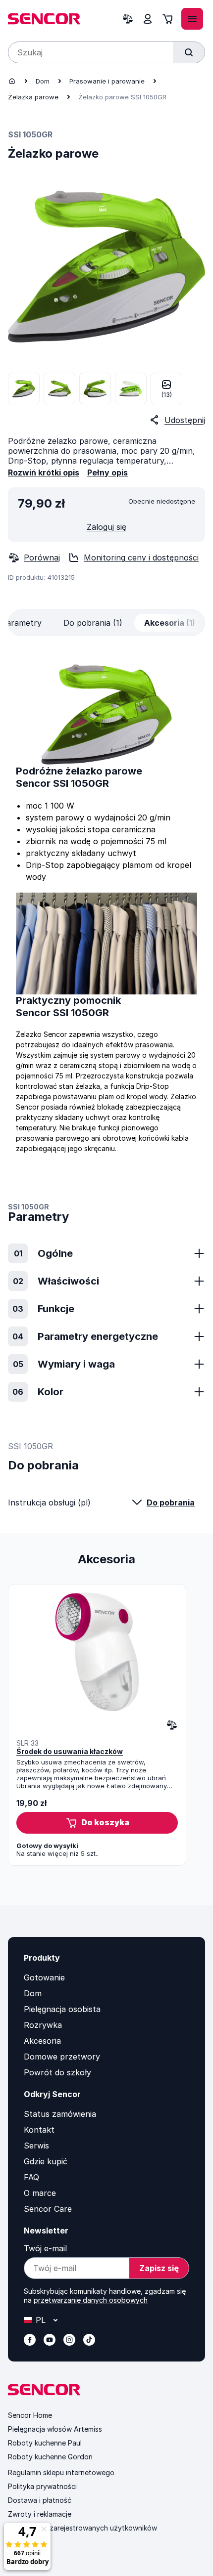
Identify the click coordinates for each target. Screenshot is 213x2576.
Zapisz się (159, 2268)
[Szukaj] (189, 52)
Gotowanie (44, 1977)
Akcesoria (42, 2041)
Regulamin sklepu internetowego (61, 2472)
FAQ (31, 2177)
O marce (40, 2193)
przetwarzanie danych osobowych (91, 2300)
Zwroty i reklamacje (40, 2514)
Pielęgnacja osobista (62, 2009)
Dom (43, 81)
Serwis (36, 2146)
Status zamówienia (60, 2114)
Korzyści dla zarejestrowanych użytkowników (82, 2528)
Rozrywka (43, 2025)
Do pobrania (171, 1503)
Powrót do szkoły (57, 2072)
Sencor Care (48, 2209)
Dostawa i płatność (40, 2500)
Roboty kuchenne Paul (45, 2443)
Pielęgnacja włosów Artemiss (55, 2429)
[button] (97, 1823)
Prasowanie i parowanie (107, 81)
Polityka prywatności (42, 2486)
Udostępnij (185, 420)
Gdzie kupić (46, 2161)
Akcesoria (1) (170, 623)
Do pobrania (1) (93, 623)
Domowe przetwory (62, 2057)
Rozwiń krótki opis (44, 472)
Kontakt (39, 2130)
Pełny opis (107, 472)
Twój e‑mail (45, 2248)
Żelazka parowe (33, 97)
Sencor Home (30, 2415)
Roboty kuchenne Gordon (50, 2457)
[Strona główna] (12, 81)
